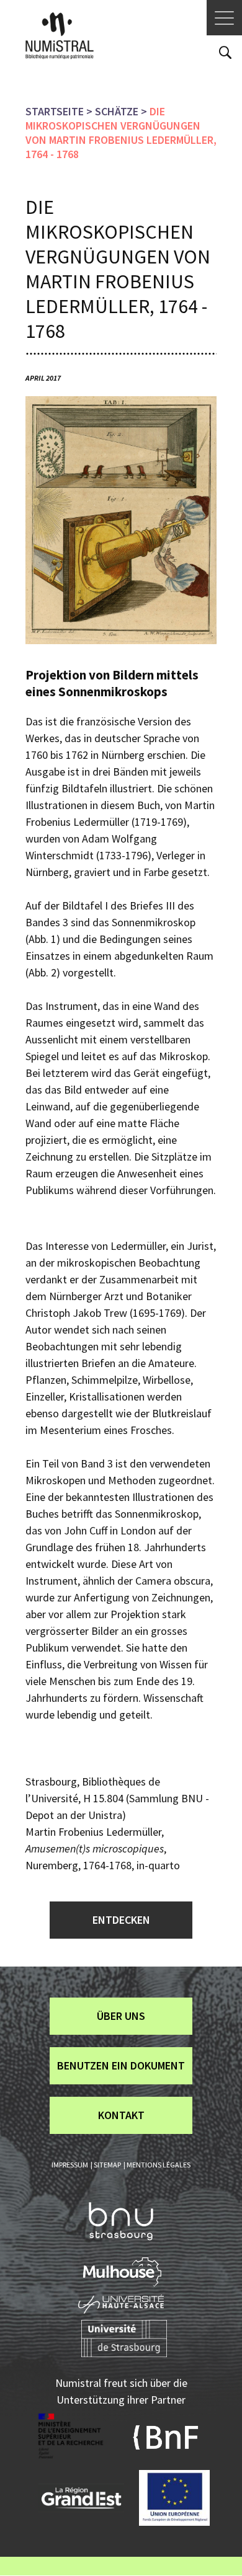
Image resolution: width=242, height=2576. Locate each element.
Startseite (55, 111)
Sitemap (107, 2165)
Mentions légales (159, 2165)
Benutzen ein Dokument (121, 2065)
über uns (121, 2016)
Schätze (117, 111)
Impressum (70, 2165)
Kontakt (121, 2115)
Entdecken (121, 1920)
